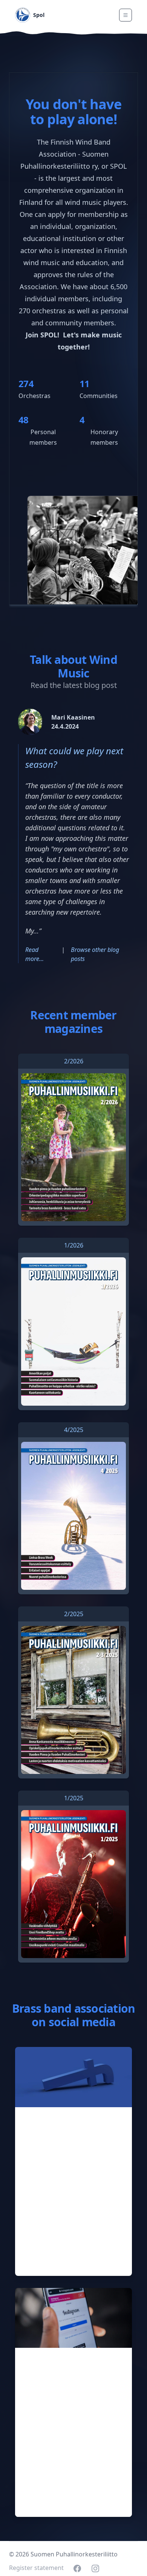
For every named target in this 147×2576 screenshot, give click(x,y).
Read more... (34, 954)
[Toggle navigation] (126, 15)
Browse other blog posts (95, 954)
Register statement (36, 2568)
